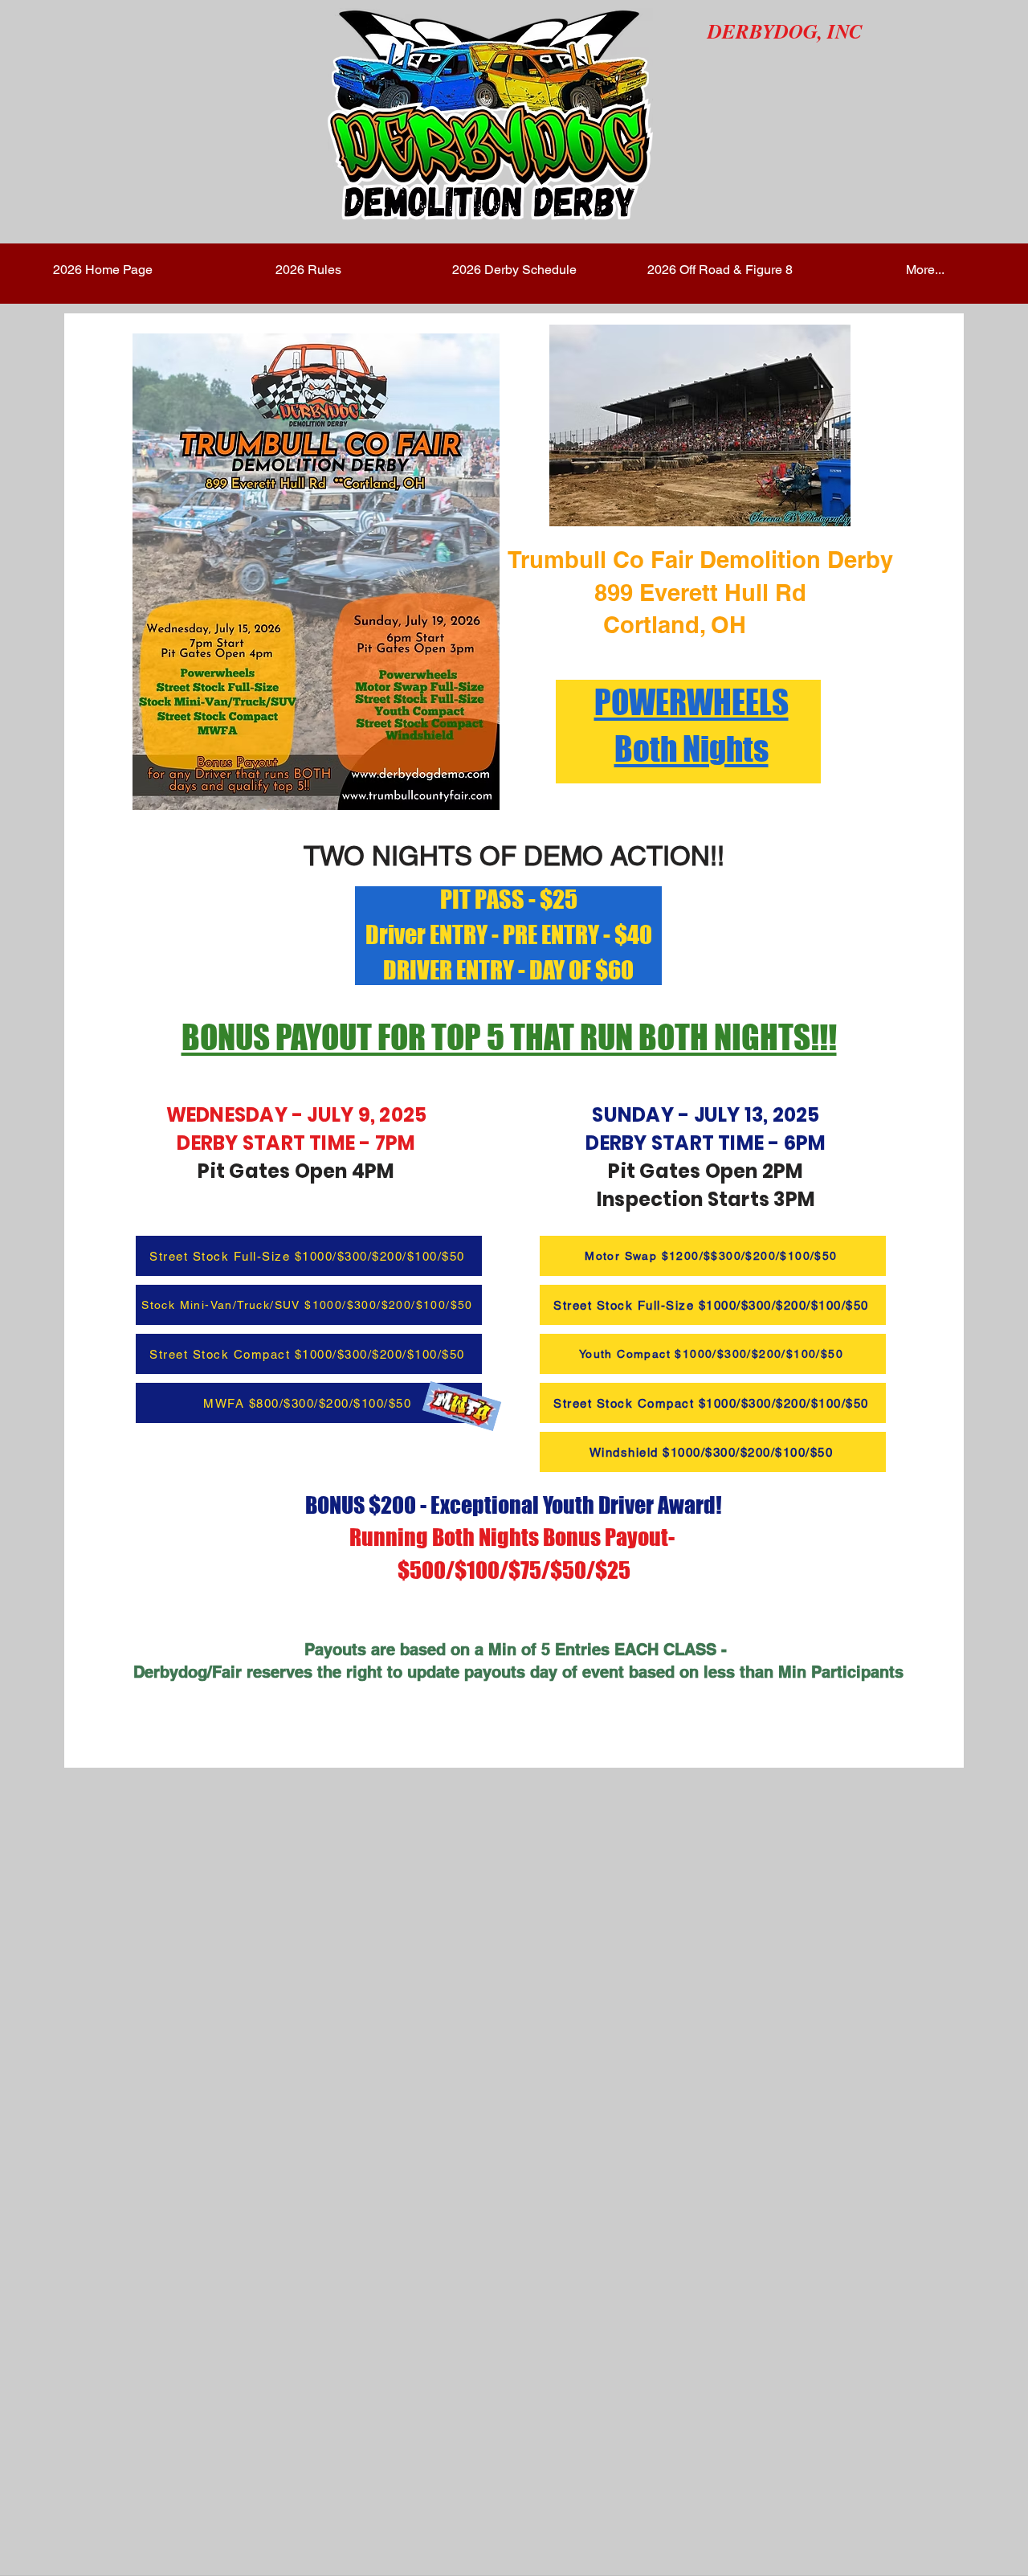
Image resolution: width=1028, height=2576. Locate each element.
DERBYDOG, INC (785, 31)
